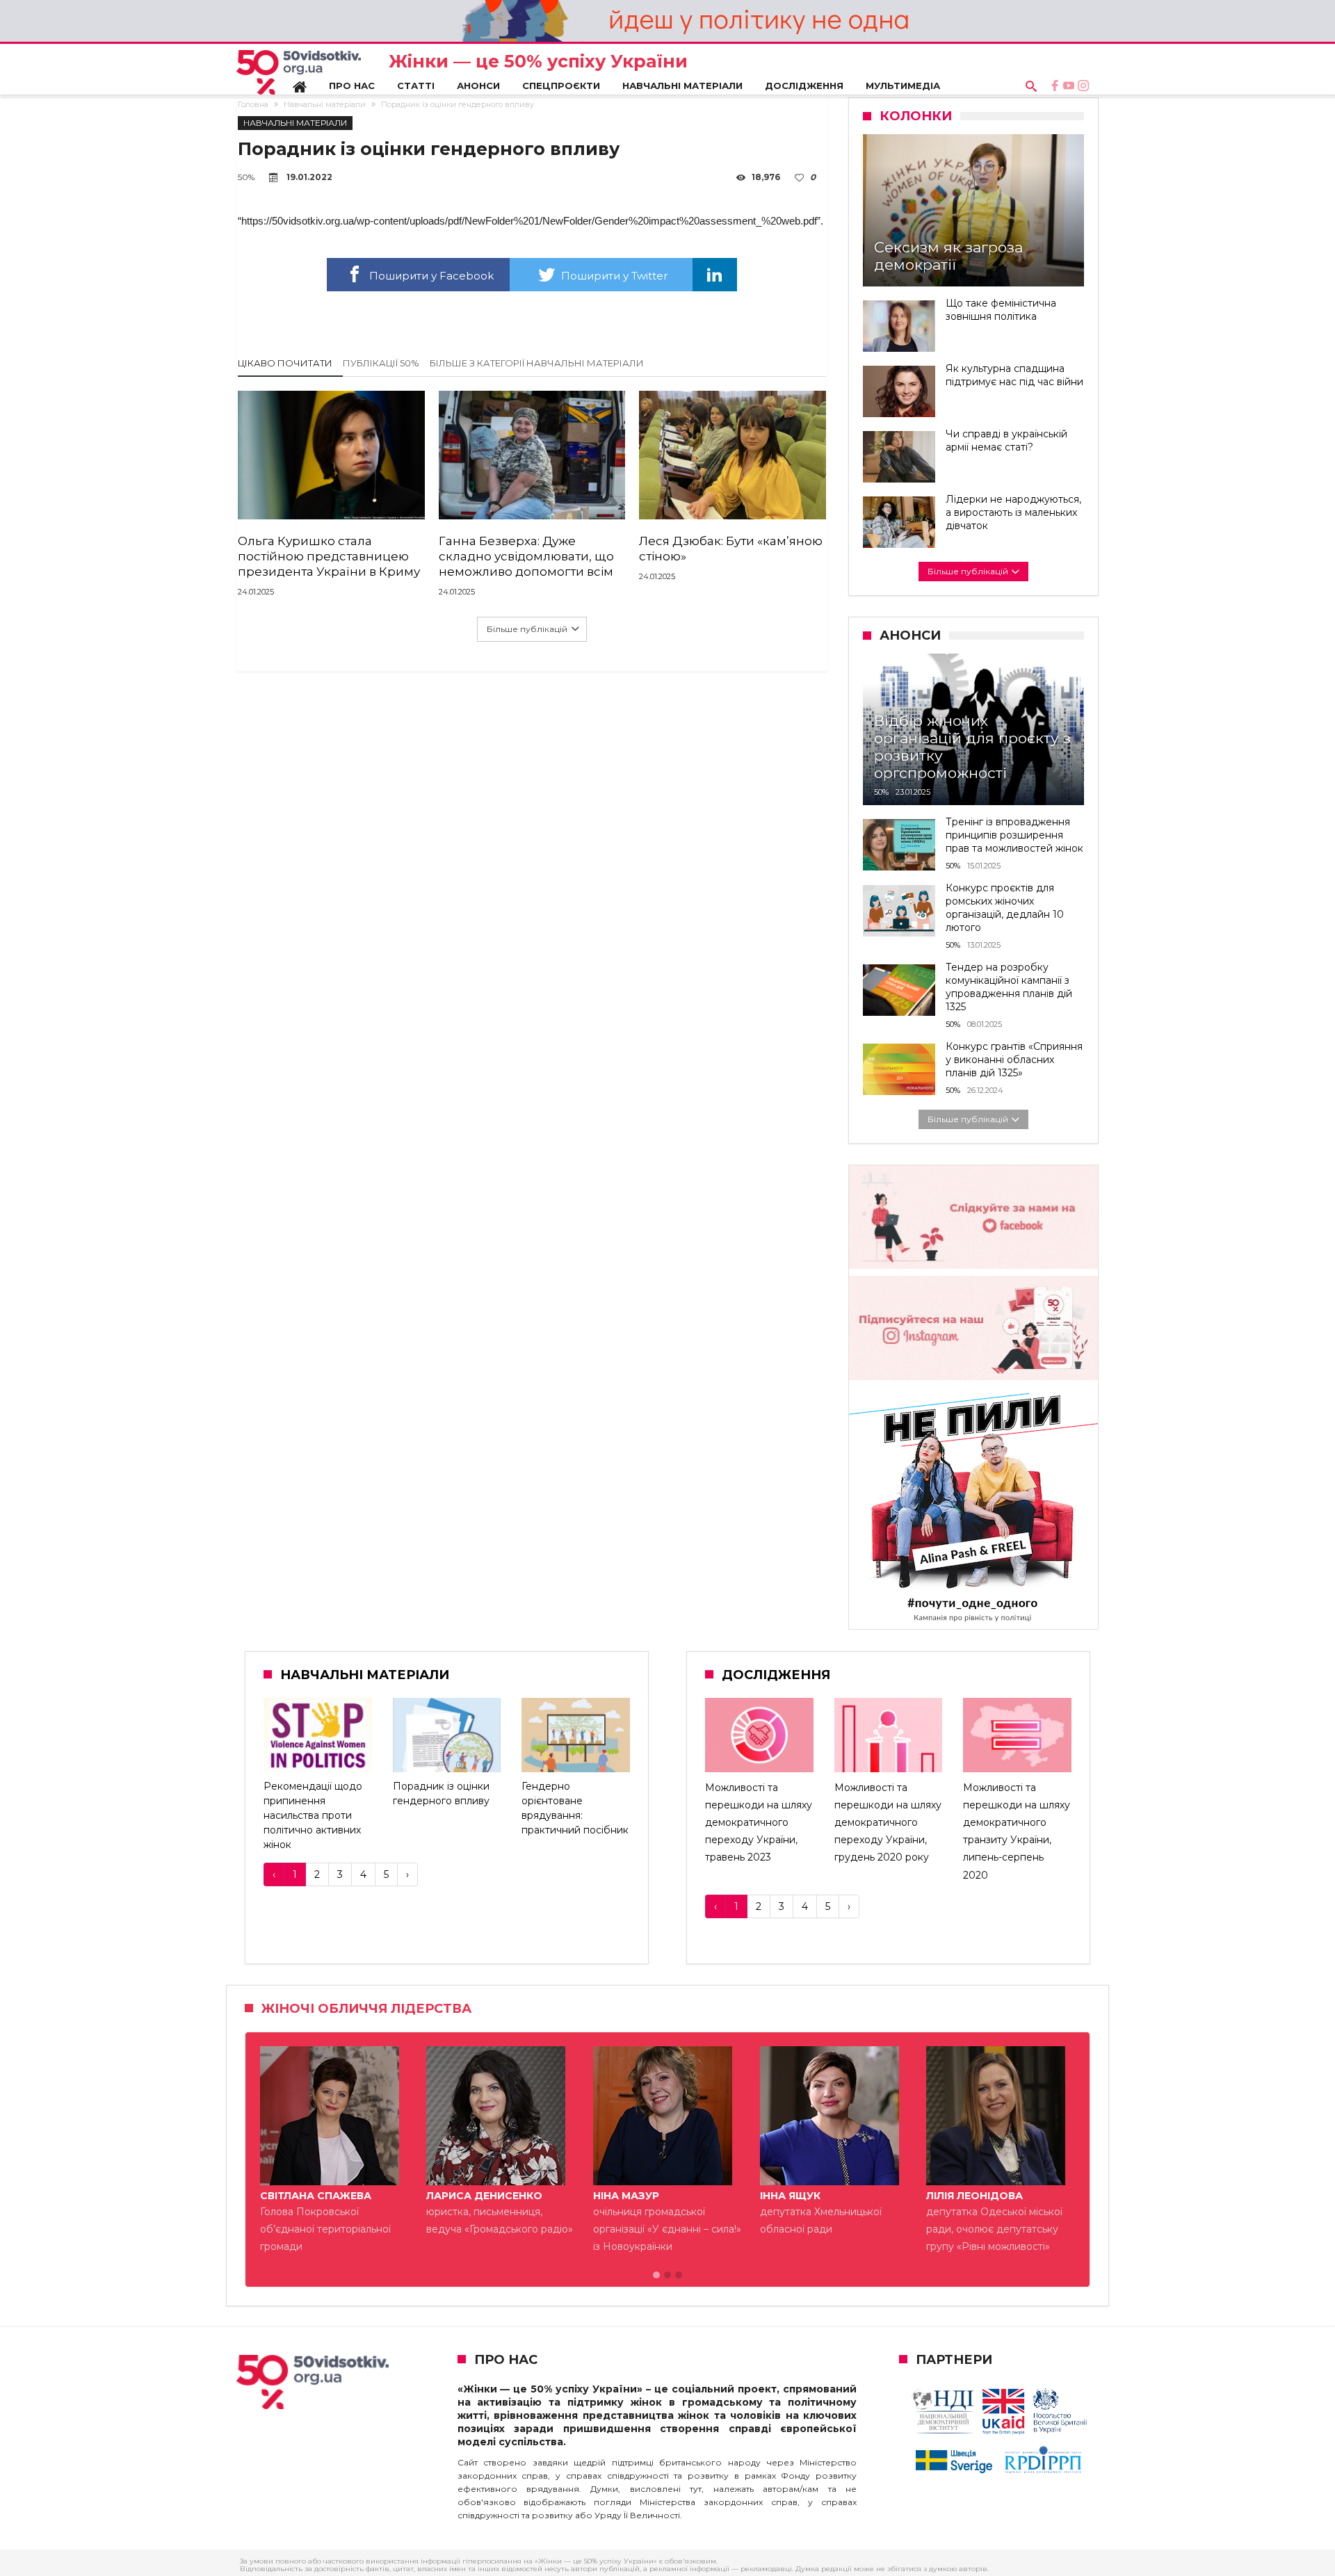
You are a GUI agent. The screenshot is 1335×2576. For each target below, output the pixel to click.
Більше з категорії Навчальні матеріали (537, 363)
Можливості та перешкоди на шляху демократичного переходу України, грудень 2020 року (888, 1823)
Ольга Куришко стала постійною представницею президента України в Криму (329, 556)
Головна (253, 104)
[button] (656, 2276)
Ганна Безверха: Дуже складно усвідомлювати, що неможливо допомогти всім (526, 556)
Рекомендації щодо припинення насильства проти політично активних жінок (313, 1815)
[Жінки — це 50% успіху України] (299, 72)
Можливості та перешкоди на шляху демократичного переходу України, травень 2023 (759, 1823)
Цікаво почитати (285, 363)
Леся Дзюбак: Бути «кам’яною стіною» (731, 549)
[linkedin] (715, 275)
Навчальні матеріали (325, 104)
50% (246, 177)
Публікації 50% (381, 363)
